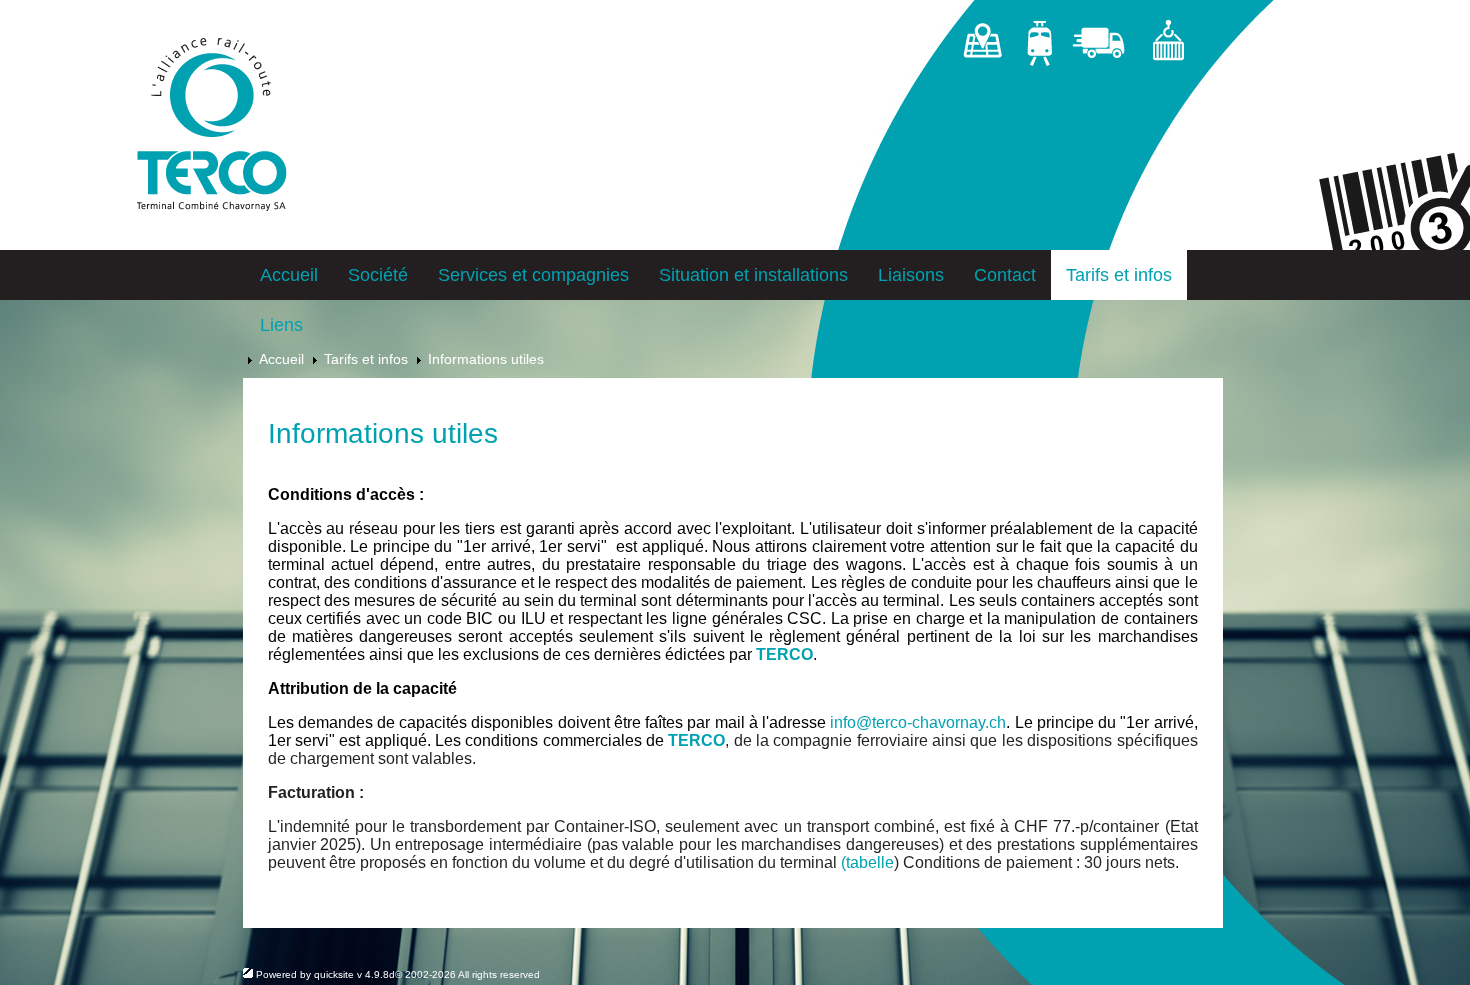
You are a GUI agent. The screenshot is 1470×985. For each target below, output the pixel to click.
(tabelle (867, 862)
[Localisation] (982, 46)
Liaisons (911, 275)
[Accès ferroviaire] (1039, 46)
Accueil (289, 275)
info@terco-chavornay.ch (918, 722)
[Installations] (1167, 46)
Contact (1005, 275)
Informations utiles (486, 359)
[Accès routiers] (1101, 46)
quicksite (334, 974)
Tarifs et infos (1119, 275)
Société (378, 275)
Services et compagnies (533, 275)
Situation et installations (753, 275)
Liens (281, 325)
